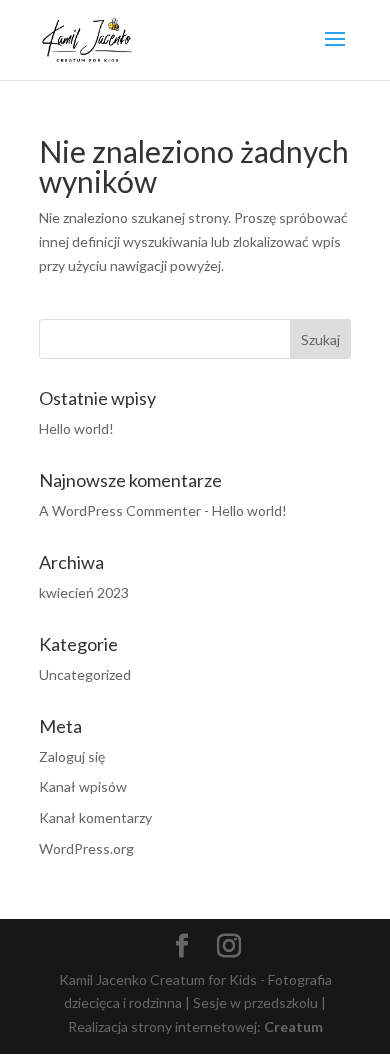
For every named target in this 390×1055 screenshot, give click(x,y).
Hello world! (76, 428)
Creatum (293, 1026)
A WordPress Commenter (120, 510)
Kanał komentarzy (95, 817)
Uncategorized (85, 674)
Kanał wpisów (83, 786)
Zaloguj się (72, 756)
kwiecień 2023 (84, 592)
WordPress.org (86, 848)
